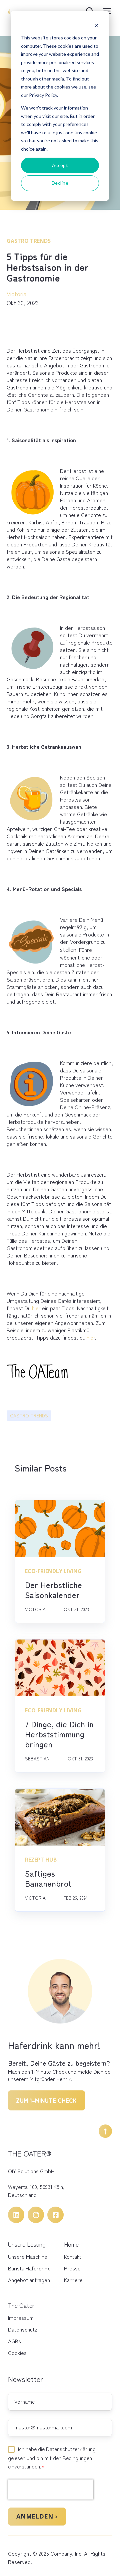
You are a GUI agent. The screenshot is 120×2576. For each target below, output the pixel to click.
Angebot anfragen (29, 2280)
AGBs (14, 2341)
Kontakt (73, 2256)
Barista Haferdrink (29, 2268)
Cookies (17, 2353)
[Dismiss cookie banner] (97, 25)
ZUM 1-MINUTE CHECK (46, 2100)
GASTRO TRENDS (29, 1415)
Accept (60, 165)
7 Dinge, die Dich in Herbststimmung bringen (59, 1734)
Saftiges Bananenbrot (48, 1878)
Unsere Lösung (27, 2244)
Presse (72, 2268)
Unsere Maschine (28, 2256)
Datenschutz (22, 2329)
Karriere (73, 2280)
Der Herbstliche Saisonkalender (53, 1590)
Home (71, 2244)
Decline (60, 183)
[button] (105, 2131)
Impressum (21, 2317)
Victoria (17, 294)
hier (36, 1308)
